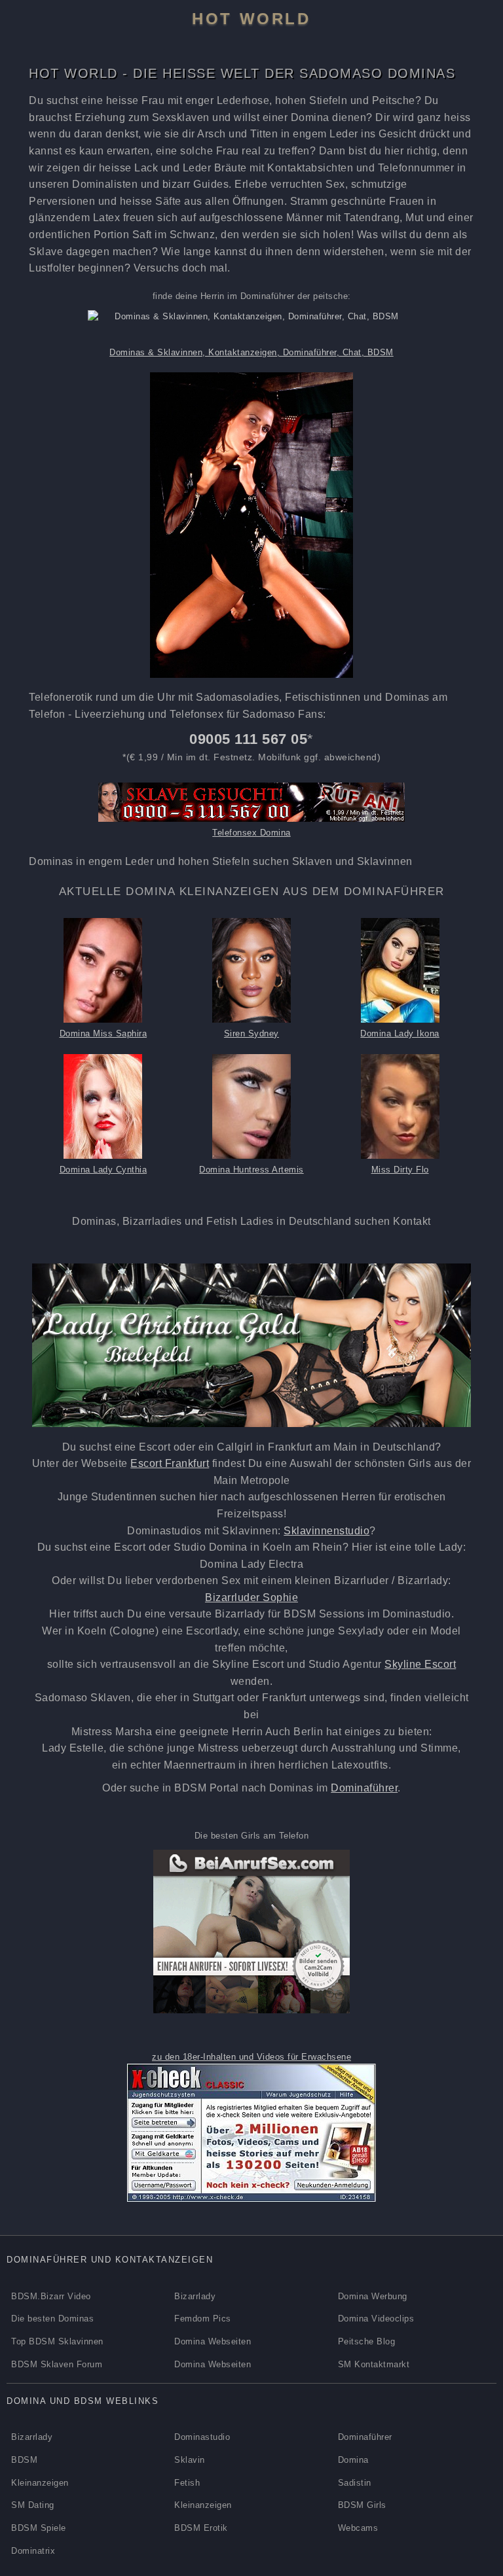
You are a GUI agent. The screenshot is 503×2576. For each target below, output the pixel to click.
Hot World (251, 19)
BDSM (24, 2460)
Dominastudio (202, 2437)
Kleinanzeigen (40, 2483)
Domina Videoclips (376, 2319)
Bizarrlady (195, 2296)
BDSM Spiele (39, 2528)
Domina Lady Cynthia (103, 1170)
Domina (353, 2460)
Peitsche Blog (367, 2341)
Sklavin (190, 2460)
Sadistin (355, 2483)
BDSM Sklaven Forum (57, 2364)
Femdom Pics (203, 2319)
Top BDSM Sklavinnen (57, 2341)
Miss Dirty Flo (400, 1170)
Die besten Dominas (52, 2319)
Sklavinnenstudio (326, 1531)
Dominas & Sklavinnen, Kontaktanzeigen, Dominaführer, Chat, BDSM (251, 352)
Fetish (187, 2483)
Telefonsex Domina (251, 833)
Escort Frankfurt (170, 1463)
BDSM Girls (362, 2505)
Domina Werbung (373, 2296)
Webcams (358, 2528)
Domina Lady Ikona (400, 1033)
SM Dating (33, 2505)
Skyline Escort (420, 1664)
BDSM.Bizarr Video (51, 2296)
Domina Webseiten (213, 2341)
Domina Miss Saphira (103, 1033)
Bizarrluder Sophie (251, 1597)
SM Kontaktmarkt (374, 2364)
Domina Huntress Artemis (251, 1170)
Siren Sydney (251, 1033)
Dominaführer (364, 1788)
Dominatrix (33, 2551)
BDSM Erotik (201, 2528)
